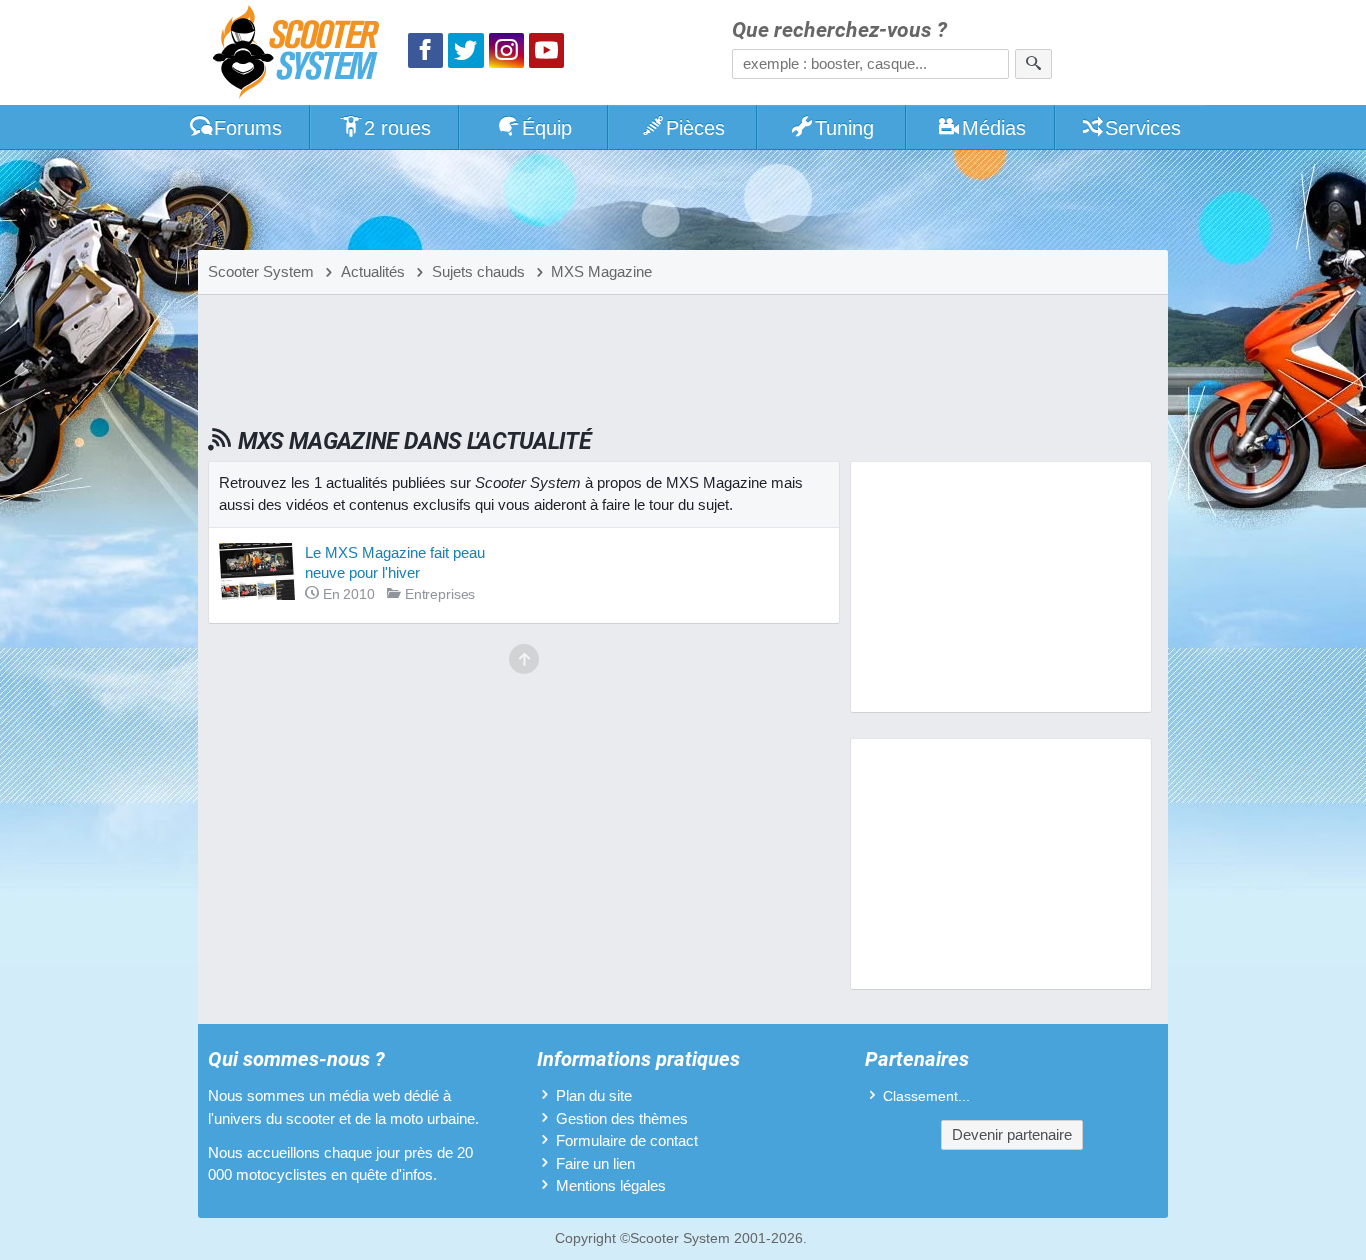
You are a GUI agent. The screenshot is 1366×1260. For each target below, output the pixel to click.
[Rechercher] (1033, 64)
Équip (547, 128)
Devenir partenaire (1012, 1134)
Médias (994, 128)
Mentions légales (611, 1185)
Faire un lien (595, 1163)
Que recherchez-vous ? (839, 30)
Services (1143, 128)
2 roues (397, 128)
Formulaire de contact (627, 1140)
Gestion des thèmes (622, 1118)
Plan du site (594, 1095)
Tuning (844, 128)
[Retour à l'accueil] (301, 54)
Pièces (695, 128)
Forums (248, 128)
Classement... (926, 1096)
